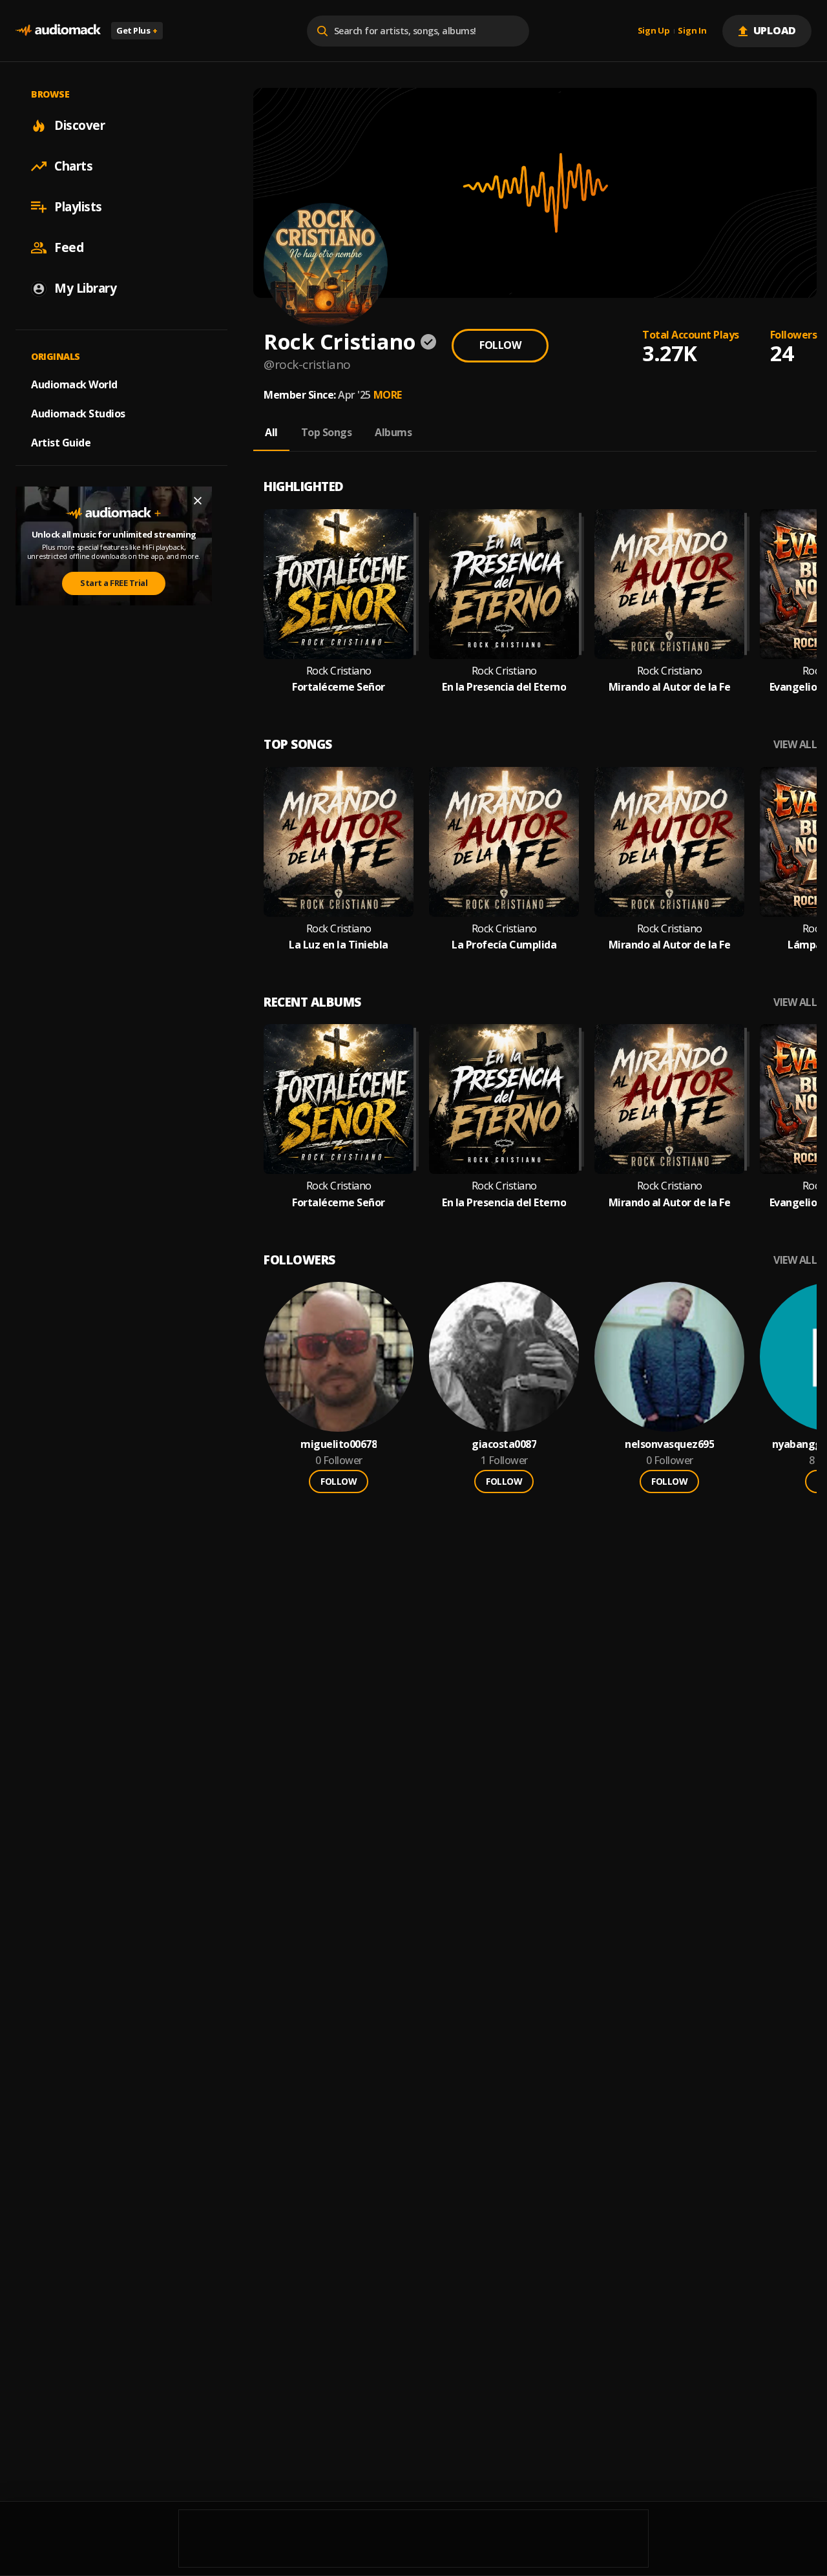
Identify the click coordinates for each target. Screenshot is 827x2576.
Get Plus (137, 30)
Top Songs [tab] (327, 432)
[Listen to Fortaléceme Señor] (339, 584)
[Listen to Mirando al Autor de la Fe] (669, 584)
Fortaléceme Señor (339, 687)
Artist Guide (61, 443)
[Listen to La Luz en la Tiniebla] (339, 842)
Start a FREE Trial (114, 583)
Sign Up (654, 31)
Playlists (78, 207)
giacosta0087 (504, 1444)
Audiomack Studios (78, 414)
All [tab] (271, 432)
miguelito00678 (339, 1444)
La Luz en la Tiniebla (339, 945)
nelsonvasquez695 (669, 1444)
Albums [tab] (393, 432)
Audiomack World (74, 384)
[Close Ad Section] (198, 501)
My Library (85, 288)
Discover (79, 125)
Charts (73, 166)
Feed (69, 247)
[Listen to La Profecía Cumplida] (504, 842)
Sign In (692, 31)
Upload (775, 30)
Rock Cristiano (339, 671)
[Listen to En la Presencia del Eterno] (504, 584)
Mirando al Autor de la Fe (670, 687)
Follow (500, 345)
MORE (388, 395)
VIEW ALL (795, 745)
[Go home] (58, 31)
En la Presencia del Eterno (504, 687)
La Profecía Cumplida (504, 945)
